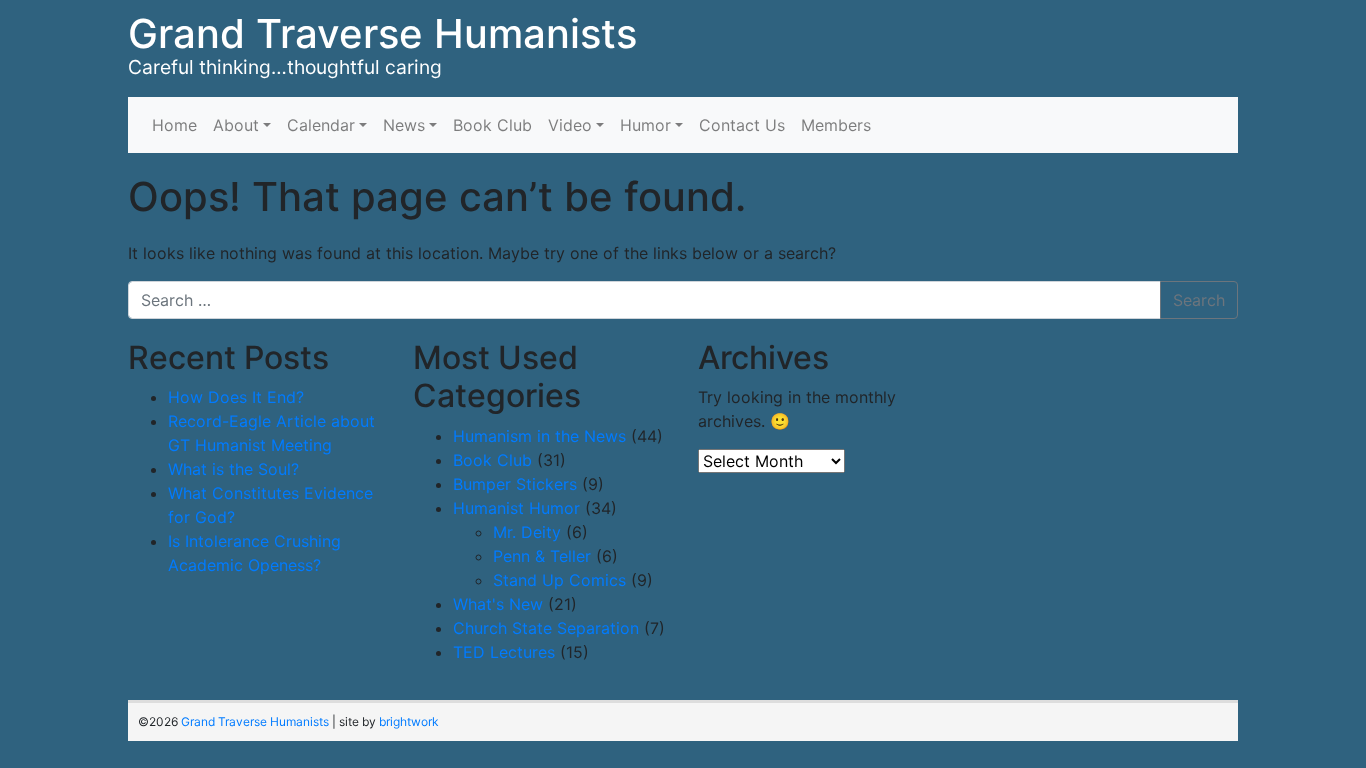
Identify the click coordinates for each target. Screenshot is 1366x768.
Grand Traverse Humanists (382, 33)
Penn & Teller (542, 556)
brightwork (409, 721)
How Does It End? (236, 397)
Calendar (321, 125)
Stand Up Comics (559, 580)
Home (174, 125)
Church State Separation (546, 628)
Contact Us (742, 125)
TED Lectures (504, 652)
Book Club (492, 125)
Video (570, 125)
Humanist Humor (516, 508)
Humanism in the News (539, 436)
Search (1199, 300)
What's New (498, 604)
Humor (645, 125)
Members (836, 125)
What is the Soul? (233, 469)
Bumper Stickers (515, 484)
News (404, 125)
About (236, 125)
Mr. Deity (527, 532)
